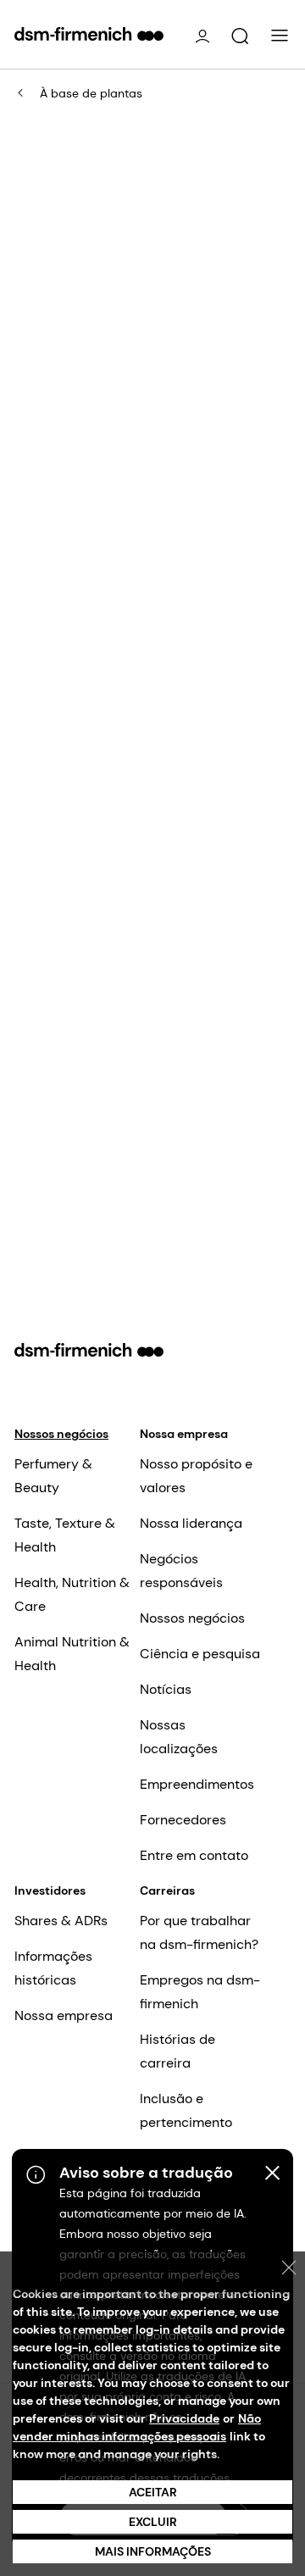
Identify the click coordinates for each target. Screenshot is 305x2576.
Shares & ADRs (61, 1921)
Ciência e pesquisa (200, 1654)
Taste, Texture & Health (65, 1535)
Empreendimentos (197, 1784)
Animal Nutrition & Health (72, 1654)
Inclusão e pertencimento (186, 2110)
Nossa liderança (191, 1523)
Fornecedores (183, 1820)
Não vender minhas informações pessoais (137, 2427)
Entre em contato (194, 1855)
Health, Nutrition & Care (72, 1594)
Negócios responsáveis (181, 1571)
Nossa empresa (184, 1434)
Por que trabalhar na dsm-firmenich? (199, 1932)
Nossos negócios (61, 1434)
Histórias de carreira (177, 2051)
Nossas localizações (179, 1737)
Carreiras (167, 1890)
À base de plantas (91, 93)
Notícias (166, 1689)
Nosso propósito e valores (196, 1476)
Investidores (50, 1890)
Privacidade (184, 2418)
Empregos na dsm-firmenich (200, 1992)
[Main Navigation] (280, 36)
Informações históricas (53, 1968)
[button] (240, 36)
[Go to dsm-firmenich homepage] (89, 34)
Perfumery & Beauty (53, 1476)
